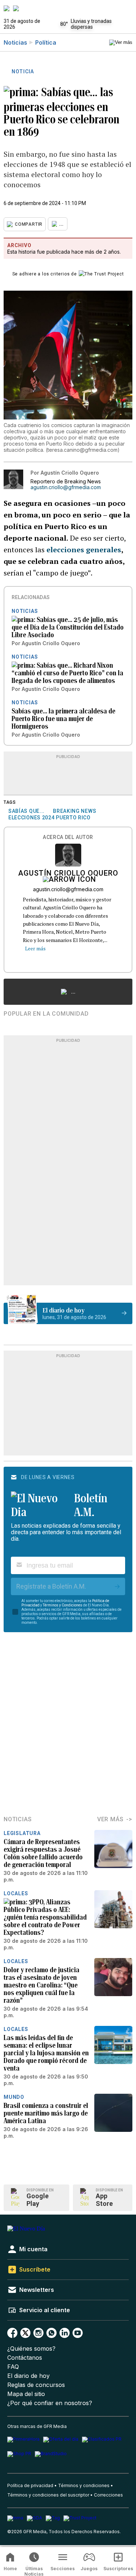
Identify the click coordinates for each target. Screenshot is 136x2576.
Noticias (15, 42)
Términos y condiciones (84, 2485)
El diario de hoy (28, 2376)
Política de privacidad (30, 2485)
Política (46, 42)
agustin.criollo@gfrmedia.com (66, 487)
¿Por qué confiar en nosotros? (50, 2403)
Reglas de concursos (36, 2385)
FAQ (13, 2367)
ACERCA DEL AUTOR (68, 837)
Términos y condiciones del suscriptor (48, 2495)
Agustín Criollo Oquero (68, 874)
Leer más (35, 948)
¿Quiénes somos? (31, 2349)
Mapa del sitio (26, 2394)
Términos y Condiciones (63, 1605)
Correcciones (108, 2495)
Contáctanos (25, 2358)
